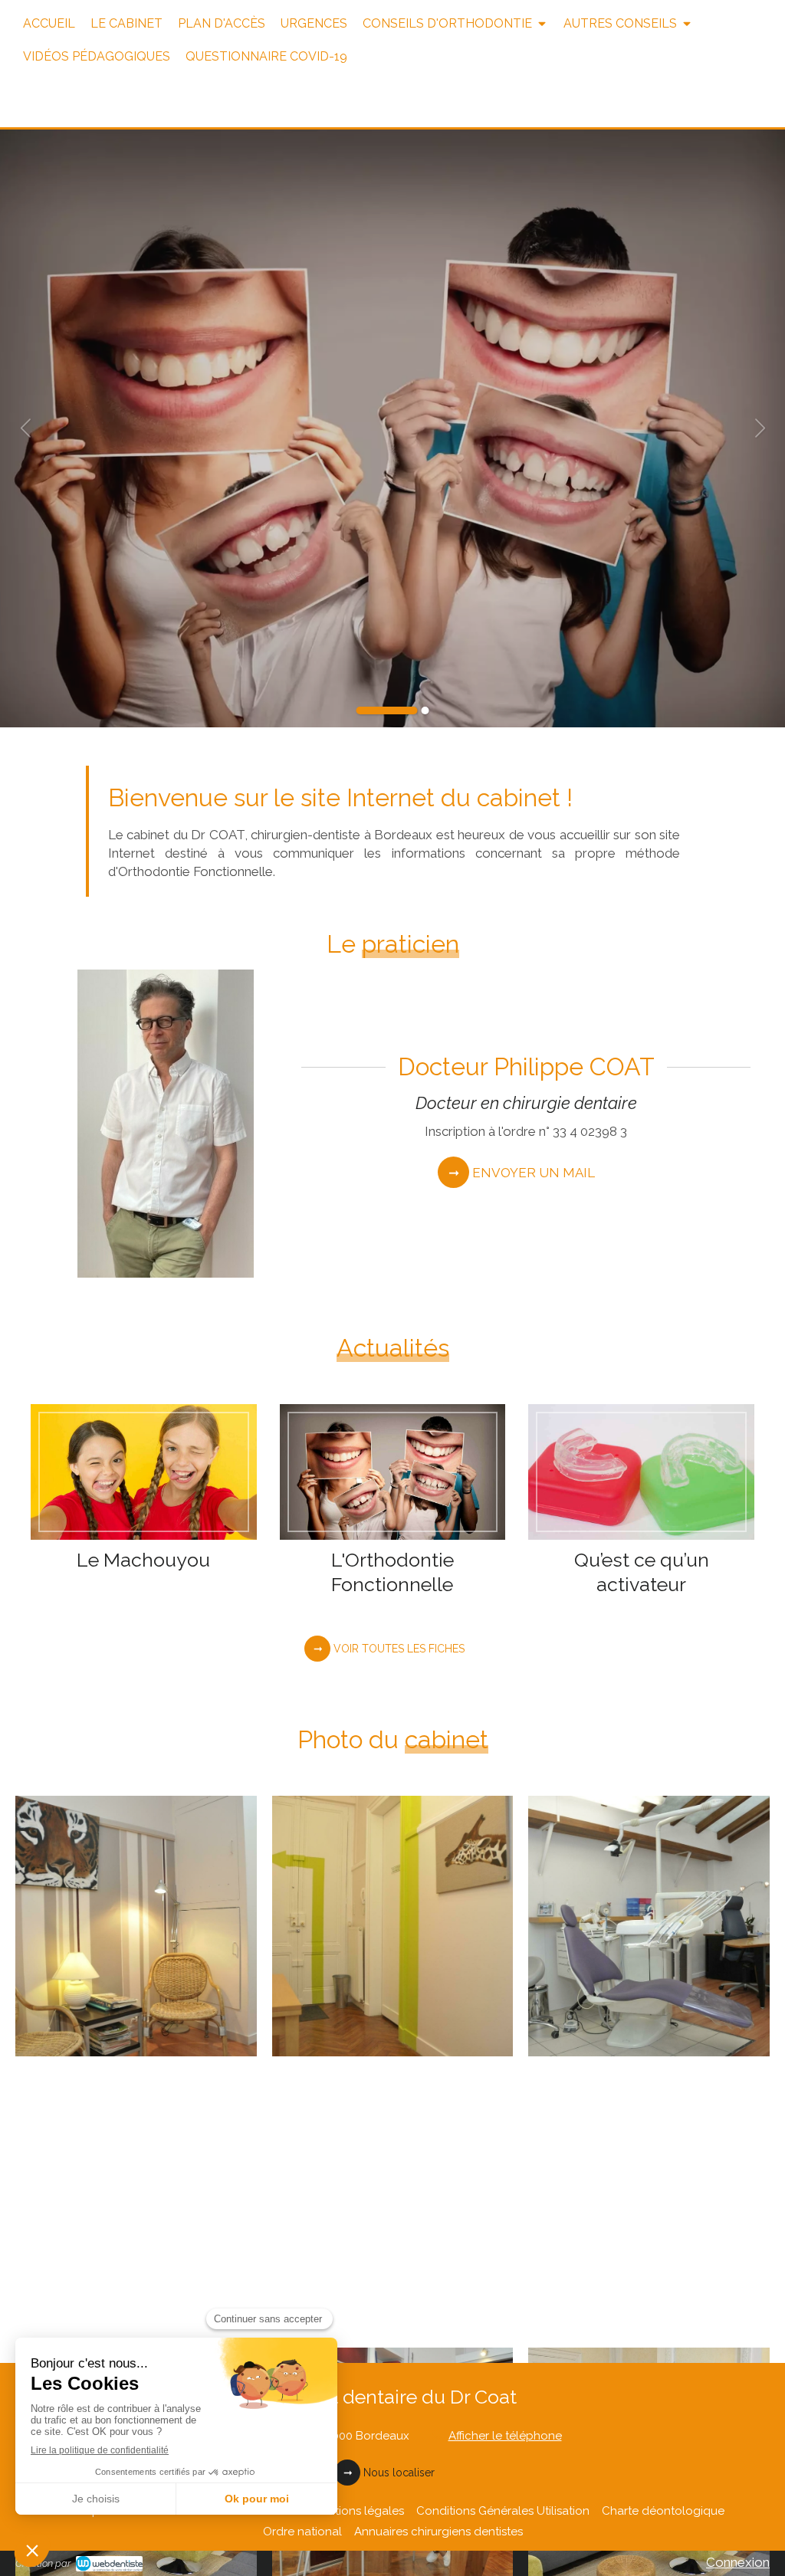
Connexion (738, 2562)
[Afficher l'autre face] (136, 1926)
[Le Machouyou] (144, 1472)
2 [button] (425, 710)
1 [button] (387, 710)
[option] (392, 428)
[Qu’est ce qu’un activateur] (641, 1472)
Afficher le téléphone (505, 2436)
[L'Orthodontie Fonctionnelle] (393, 1472)
